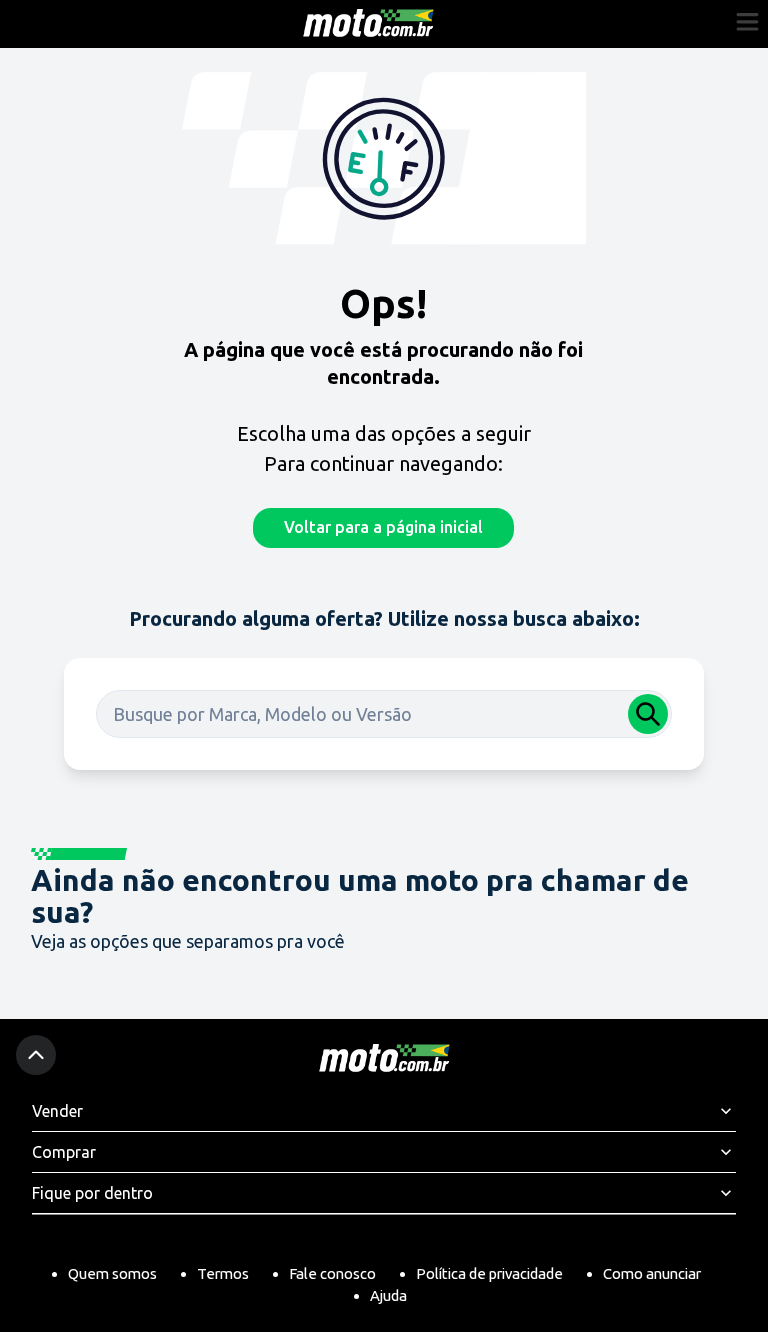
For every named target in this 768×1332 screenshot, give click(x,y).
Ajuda (388, 1295)
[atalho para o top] (36, 1055)
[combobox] (384, 714)
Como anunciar (652, 1273)
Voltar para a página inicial (383, 527)
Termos (223, 1273)
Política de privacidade (489, 1273)
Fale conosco (332, 1273)
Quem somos (112, 1273)
